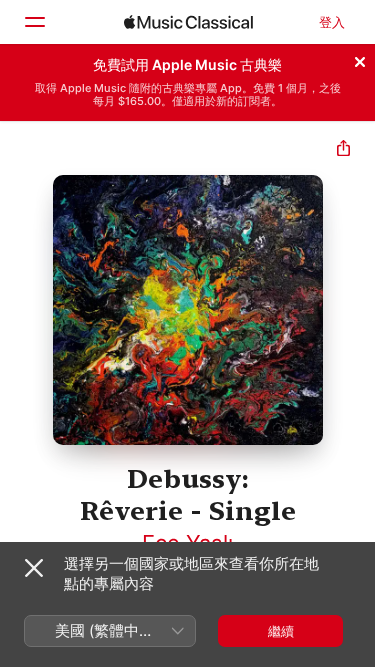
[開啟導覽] (34, 22)
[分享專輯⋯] (343, 150)
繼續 (281, 631)
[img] (188, 22)
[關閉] (360, 59)
